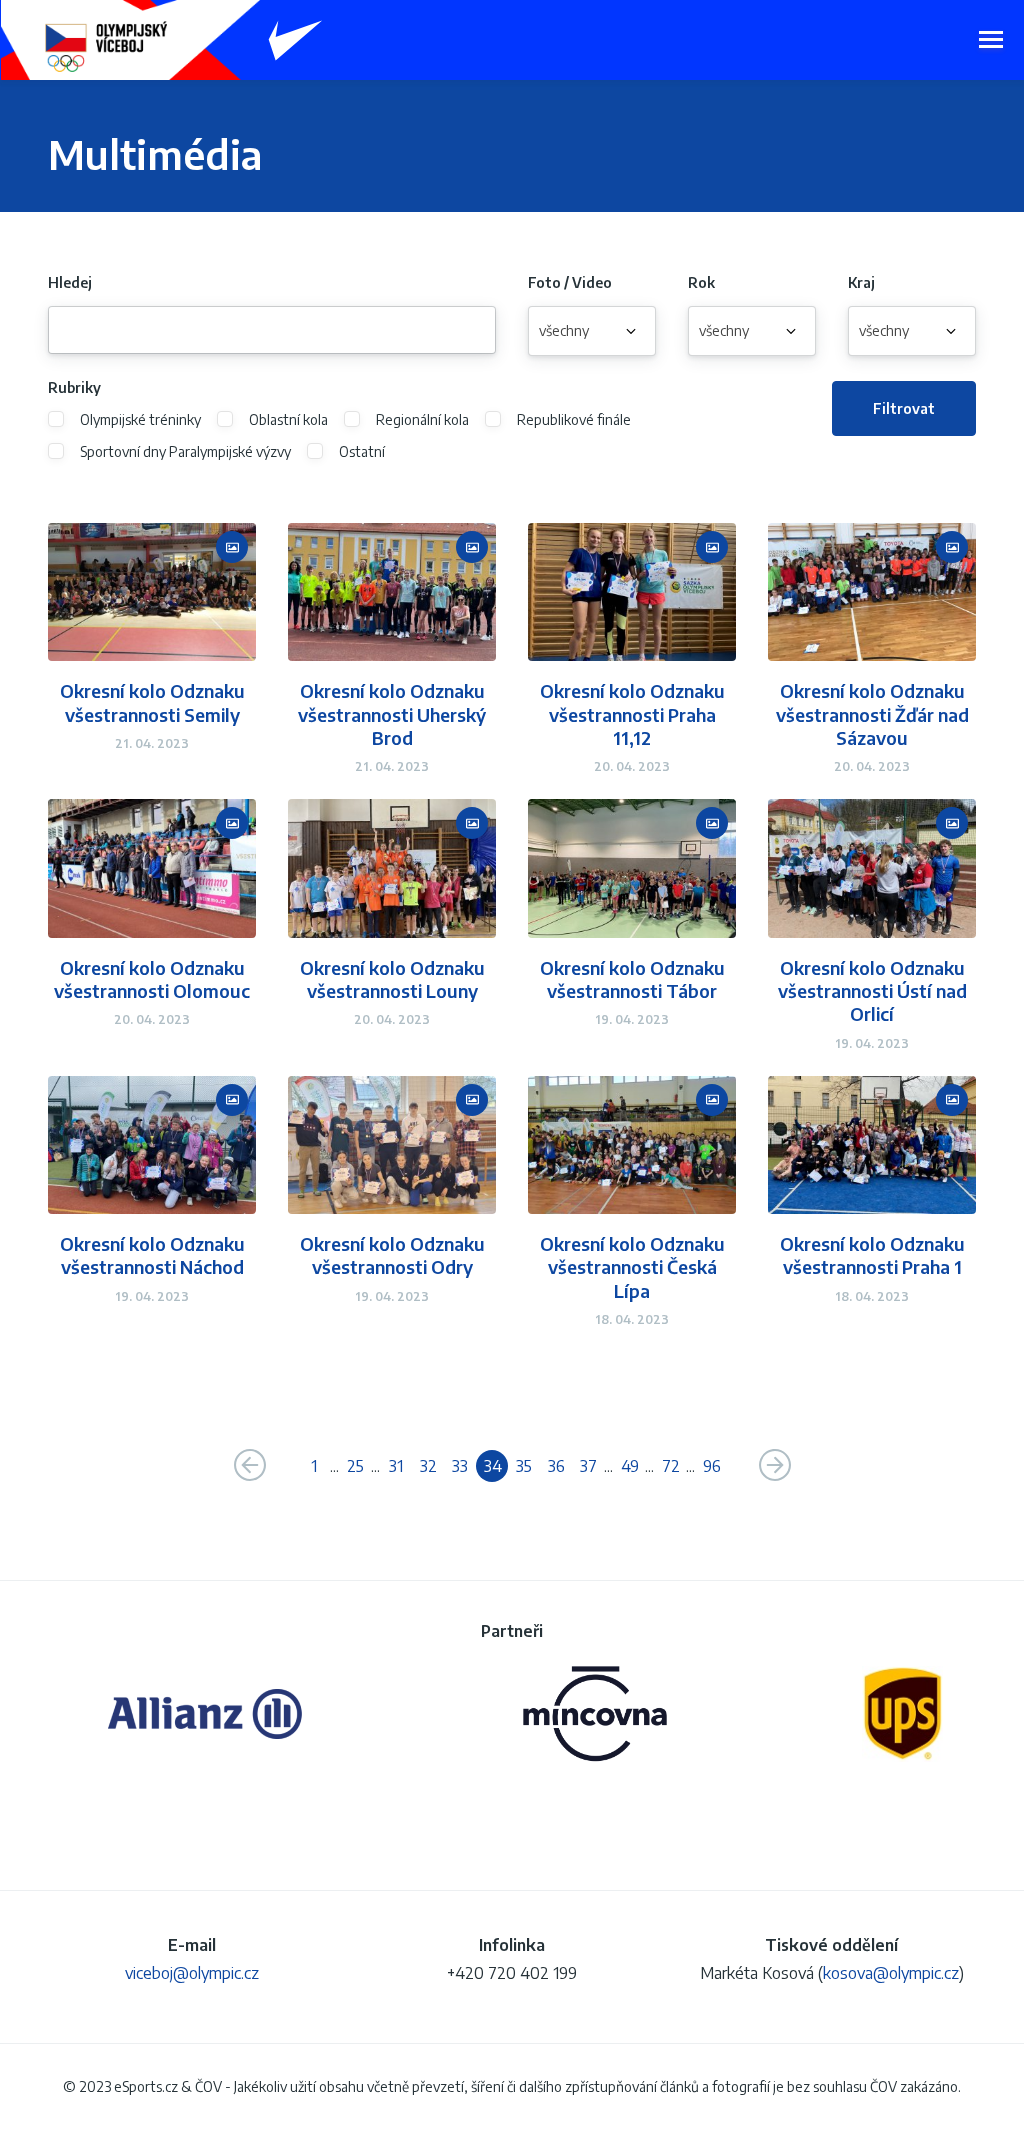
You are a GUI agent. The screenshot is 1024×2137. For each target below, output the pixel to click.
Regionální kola (422, 420)
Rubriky (74, 388)
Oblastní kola (288, 420)
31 (396, 1466)
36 (556, 1466)
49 (630, 1466)
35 (524, 1466)
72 (671, 1466)
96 (712, 1466)
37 (588, 1466)
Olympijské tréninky (140, 420)
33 (460, 1466)
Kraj (861, 283)
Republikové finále (574, 420)
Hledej (70, 283)
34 (493, 1466)
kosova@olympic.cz (891, 1973)
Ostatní (362, 452)
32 (428, 1466)
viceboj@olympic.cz (192, 1973)
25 (355, 1466)
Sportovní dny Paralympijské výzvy (185, 452)
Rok (701, 283)
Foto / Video (570, 283)
